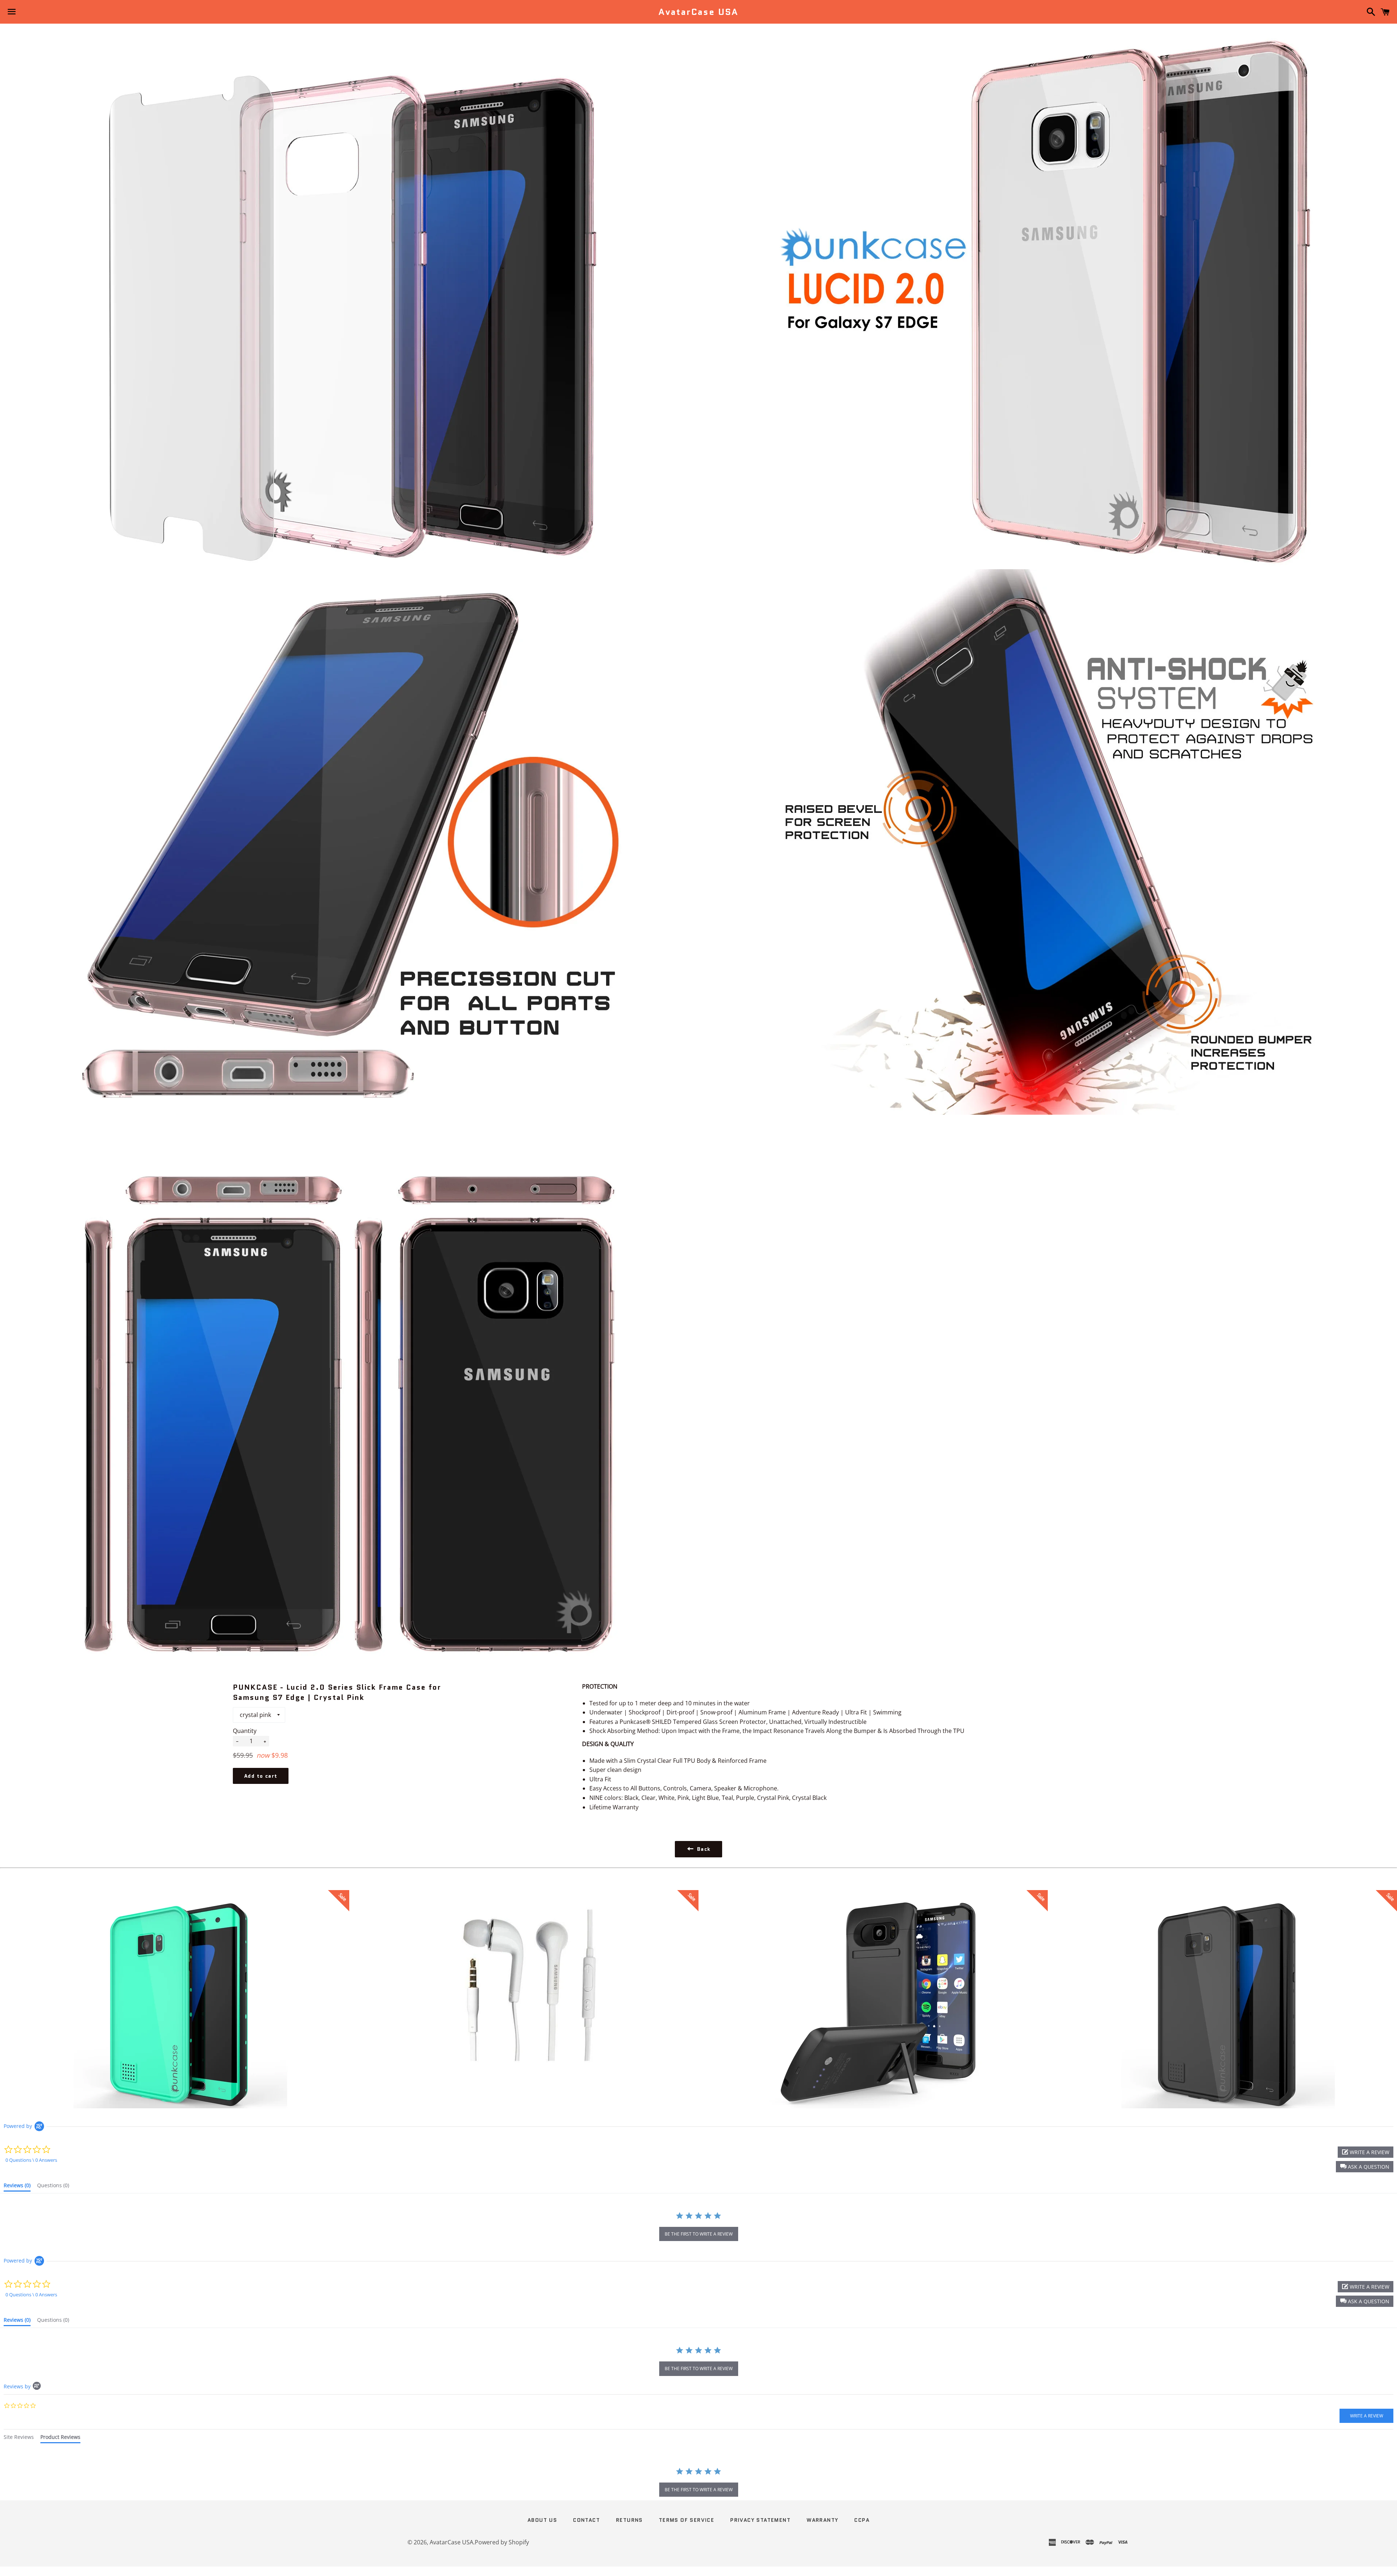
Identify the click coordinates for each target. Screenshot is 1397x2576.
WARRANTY (822, 2520)
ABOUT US (542, 2520)
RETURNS (629, 2520)
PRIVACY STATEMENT (760, 2520)
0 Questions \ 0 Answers (31, 2160)
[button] (1365, 2167)
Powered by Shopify (502, 2542)
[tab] (17, 2187)
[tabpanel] (698, 2483)
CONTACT (586, 2520)
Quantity (245, 1731)
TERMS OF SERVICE (686, 2520)
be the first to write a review (699, 2234)
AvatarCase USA (698, 12)
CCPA (862, 2520)
